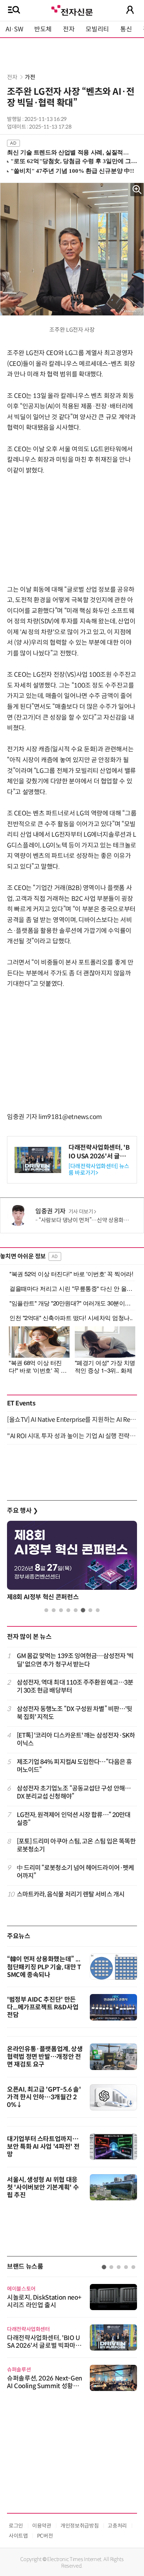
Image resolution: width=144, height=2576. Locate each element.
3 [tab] (61, 1610)
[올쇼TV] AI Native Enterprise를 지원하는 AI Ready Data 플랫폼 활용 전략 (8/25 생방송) (72, 1420)
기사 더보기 (81, 1212)
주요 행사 (22, 1511)
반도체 (43, 29)
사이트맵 (18, 2536)
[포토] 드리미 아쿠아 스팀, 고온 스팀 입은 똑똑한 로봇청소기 (76, 1845)
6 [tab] (83, 1610)
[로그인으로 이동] (130, 10)
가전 (30, 77)
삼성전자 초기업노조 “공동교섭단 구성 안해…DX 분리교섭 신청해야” (74, 1792)
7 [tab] (90, 1610)
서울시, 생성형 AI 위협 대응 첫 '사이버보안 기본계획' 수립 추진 (43, 2187)
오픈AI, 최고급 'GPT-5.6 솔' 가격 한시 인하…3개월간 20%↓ (44, 2097)
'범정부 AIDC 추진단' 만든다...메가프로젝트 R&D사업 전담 (43, 2007)
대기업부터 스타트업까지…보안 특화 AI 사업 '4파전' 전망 (43, 2147)
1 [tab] (46, 1610)
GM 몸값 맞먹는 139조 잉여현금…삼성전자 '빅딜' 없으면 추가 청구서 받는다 (75, 1660)
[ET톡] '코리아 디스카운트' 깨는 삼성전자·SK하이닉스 (76, 1739)
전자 (69, 29)
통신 (126, 29)
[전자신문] (72, 10)
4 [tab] (68, 1610)
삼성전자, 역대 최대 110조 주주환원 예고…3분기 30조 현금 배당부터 (75, 1686)
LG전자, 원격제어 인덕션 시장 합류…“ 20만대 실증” (74, 1819)
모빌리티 (97, 29)
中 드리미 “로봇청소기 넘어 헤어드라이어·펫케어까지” (75, 1872)
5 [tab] (76, 1610)
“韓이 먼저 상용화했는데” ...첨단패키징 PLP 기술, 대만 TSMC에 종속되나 (44, 1967)
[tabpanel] (72, 1562)
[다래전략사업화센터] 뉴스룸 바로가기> (99, 1170)
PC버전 (45, 2536)
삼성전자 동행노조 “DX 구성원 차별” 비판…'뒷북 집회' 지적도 (75, 1713)
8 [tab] (98, 1610)
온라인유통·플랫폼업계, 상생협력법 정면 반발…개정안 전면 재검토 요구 (45, 2057)
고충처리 (117, 2526)
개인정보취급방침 (80, 2526)
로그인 (16, 2526)
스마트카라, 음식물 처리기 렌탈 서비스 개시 (71, 1894)
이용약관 (42, 2526)
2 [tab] (54, 1610)
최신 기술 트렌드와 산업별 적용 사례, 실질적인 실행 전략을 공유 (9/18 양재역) (69, 152)
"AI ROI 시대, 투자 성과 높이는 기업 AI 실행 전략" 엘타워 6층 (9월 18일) (72, 1436)
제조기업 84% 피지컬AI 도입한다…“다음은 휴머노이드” (74, 1766)
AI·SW (14, 29)
